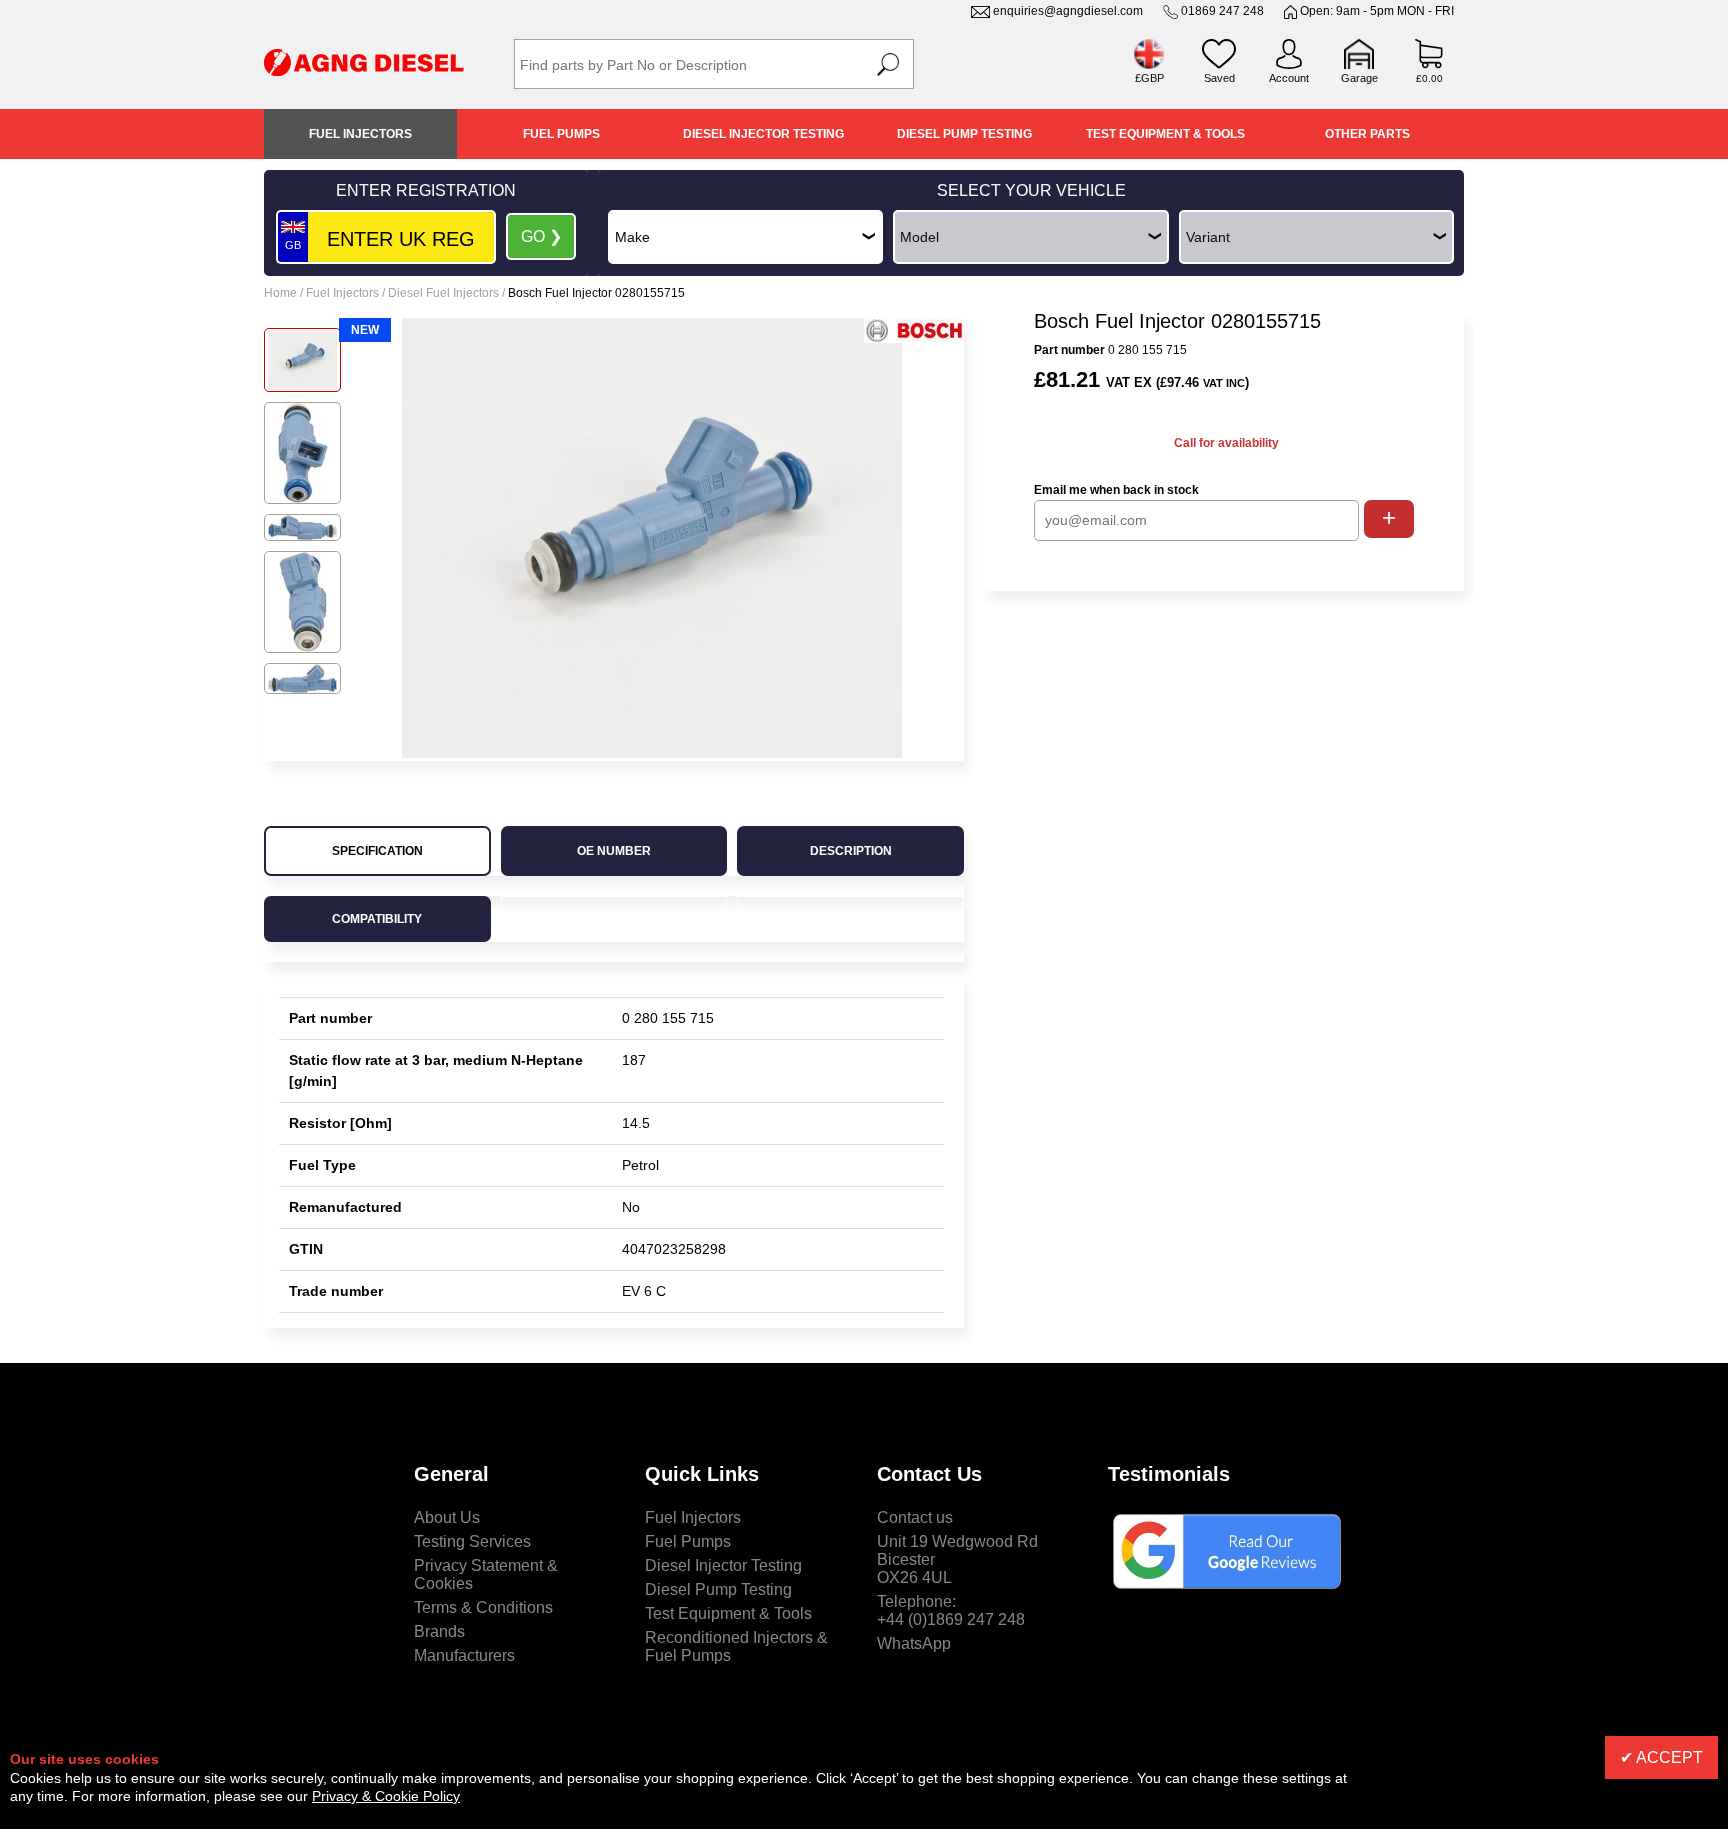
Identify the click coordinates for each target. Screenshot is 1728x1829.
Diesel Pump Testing (964, 134)
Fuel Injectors (360, 134)
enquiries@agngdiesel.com (1068, 11)
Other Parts (1367, 134)
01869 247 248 (1222, 11)
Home (280, 293)
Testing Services (472, 1541)
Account (1289, 78)
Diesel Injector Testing (763, 134)
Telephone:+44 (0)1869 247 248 (951, 1610)
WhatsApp (914, 1643)
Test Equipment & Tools (1165, 134)
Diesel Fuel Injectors (443, 293)
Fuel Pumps (561, 134)
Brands (439, 1631)
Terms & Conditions (483, 1607)
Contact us (915, 1517)
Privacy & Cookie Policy (386, 1796)
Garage (1359, 78)
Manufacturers (464, 1655)
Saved (1219, 78)
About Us (447, 1517)
